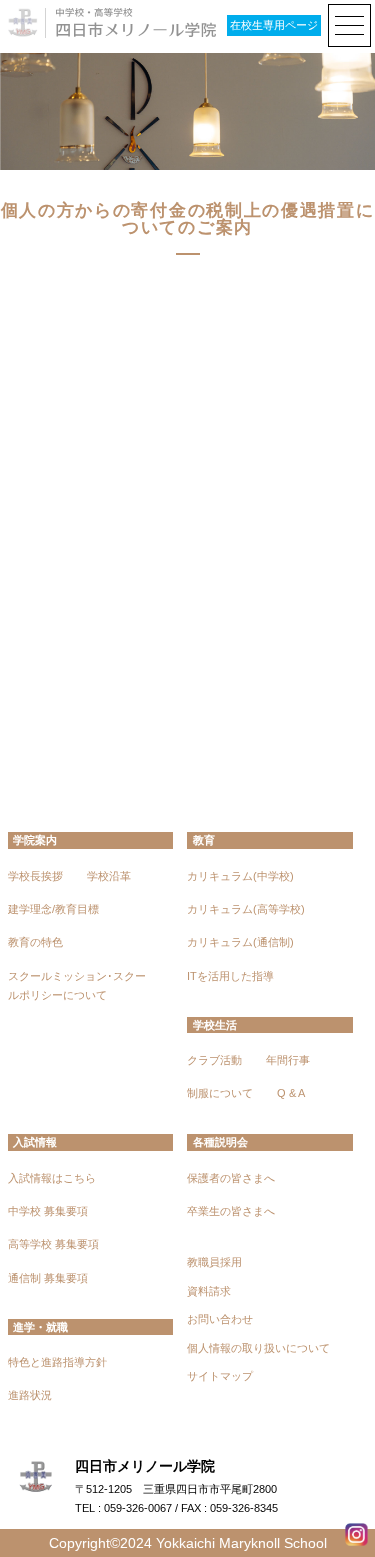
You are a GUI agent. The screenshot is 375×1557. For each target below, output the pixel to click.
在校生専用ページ (274, 25)
